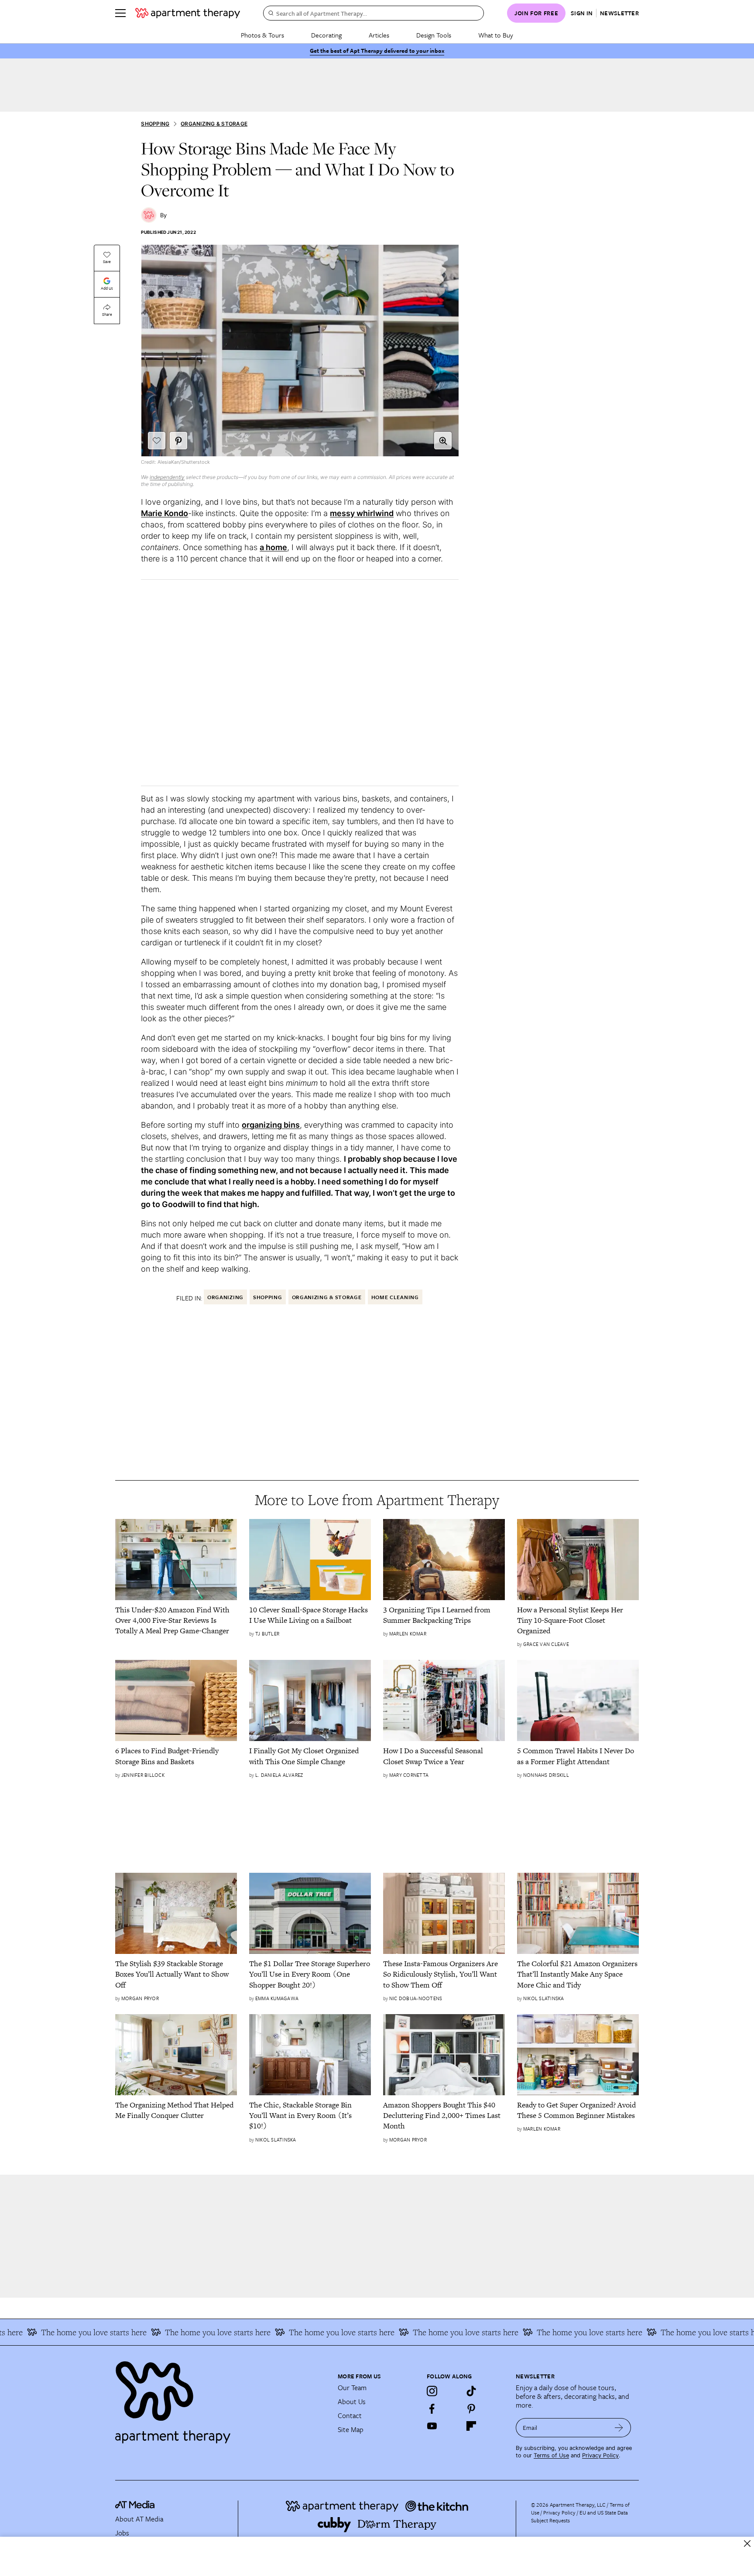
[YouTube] (432, 2426)
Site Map (351, 2429)
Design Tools (434, 35)
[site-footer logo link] (135, 2506)
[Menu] (120, 13)
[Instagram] (432, 2391)
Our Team (352, 2388)
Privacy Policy (600, 2455)
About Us (352, 2402)
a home (273, 547)
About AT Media (139, 2519)
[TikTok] (471, 2391)
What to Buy (496, 35)
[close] (747, 2544)
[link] (176, 1620)
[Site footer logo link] (221, 2398)
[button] (443, 441)
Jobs (122, 2533)
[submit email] (619, 2428)
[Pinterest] (471, 2408)
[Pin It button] (178, 441)
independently (167, 477)
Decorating (326, 35)
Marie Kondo (165, 513)
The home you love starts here (172, 2332)
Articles (379, 35)
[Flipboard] (471, 2426)
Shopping (155, 124)
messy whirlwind (362, 513)
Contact (350, 2415)
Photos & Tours (262, 35)
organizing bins (271, 1125)
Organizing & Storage (214, 124)
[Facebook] (432, 2408)
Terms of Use (551, 2455)
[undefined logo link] (188, 13)
